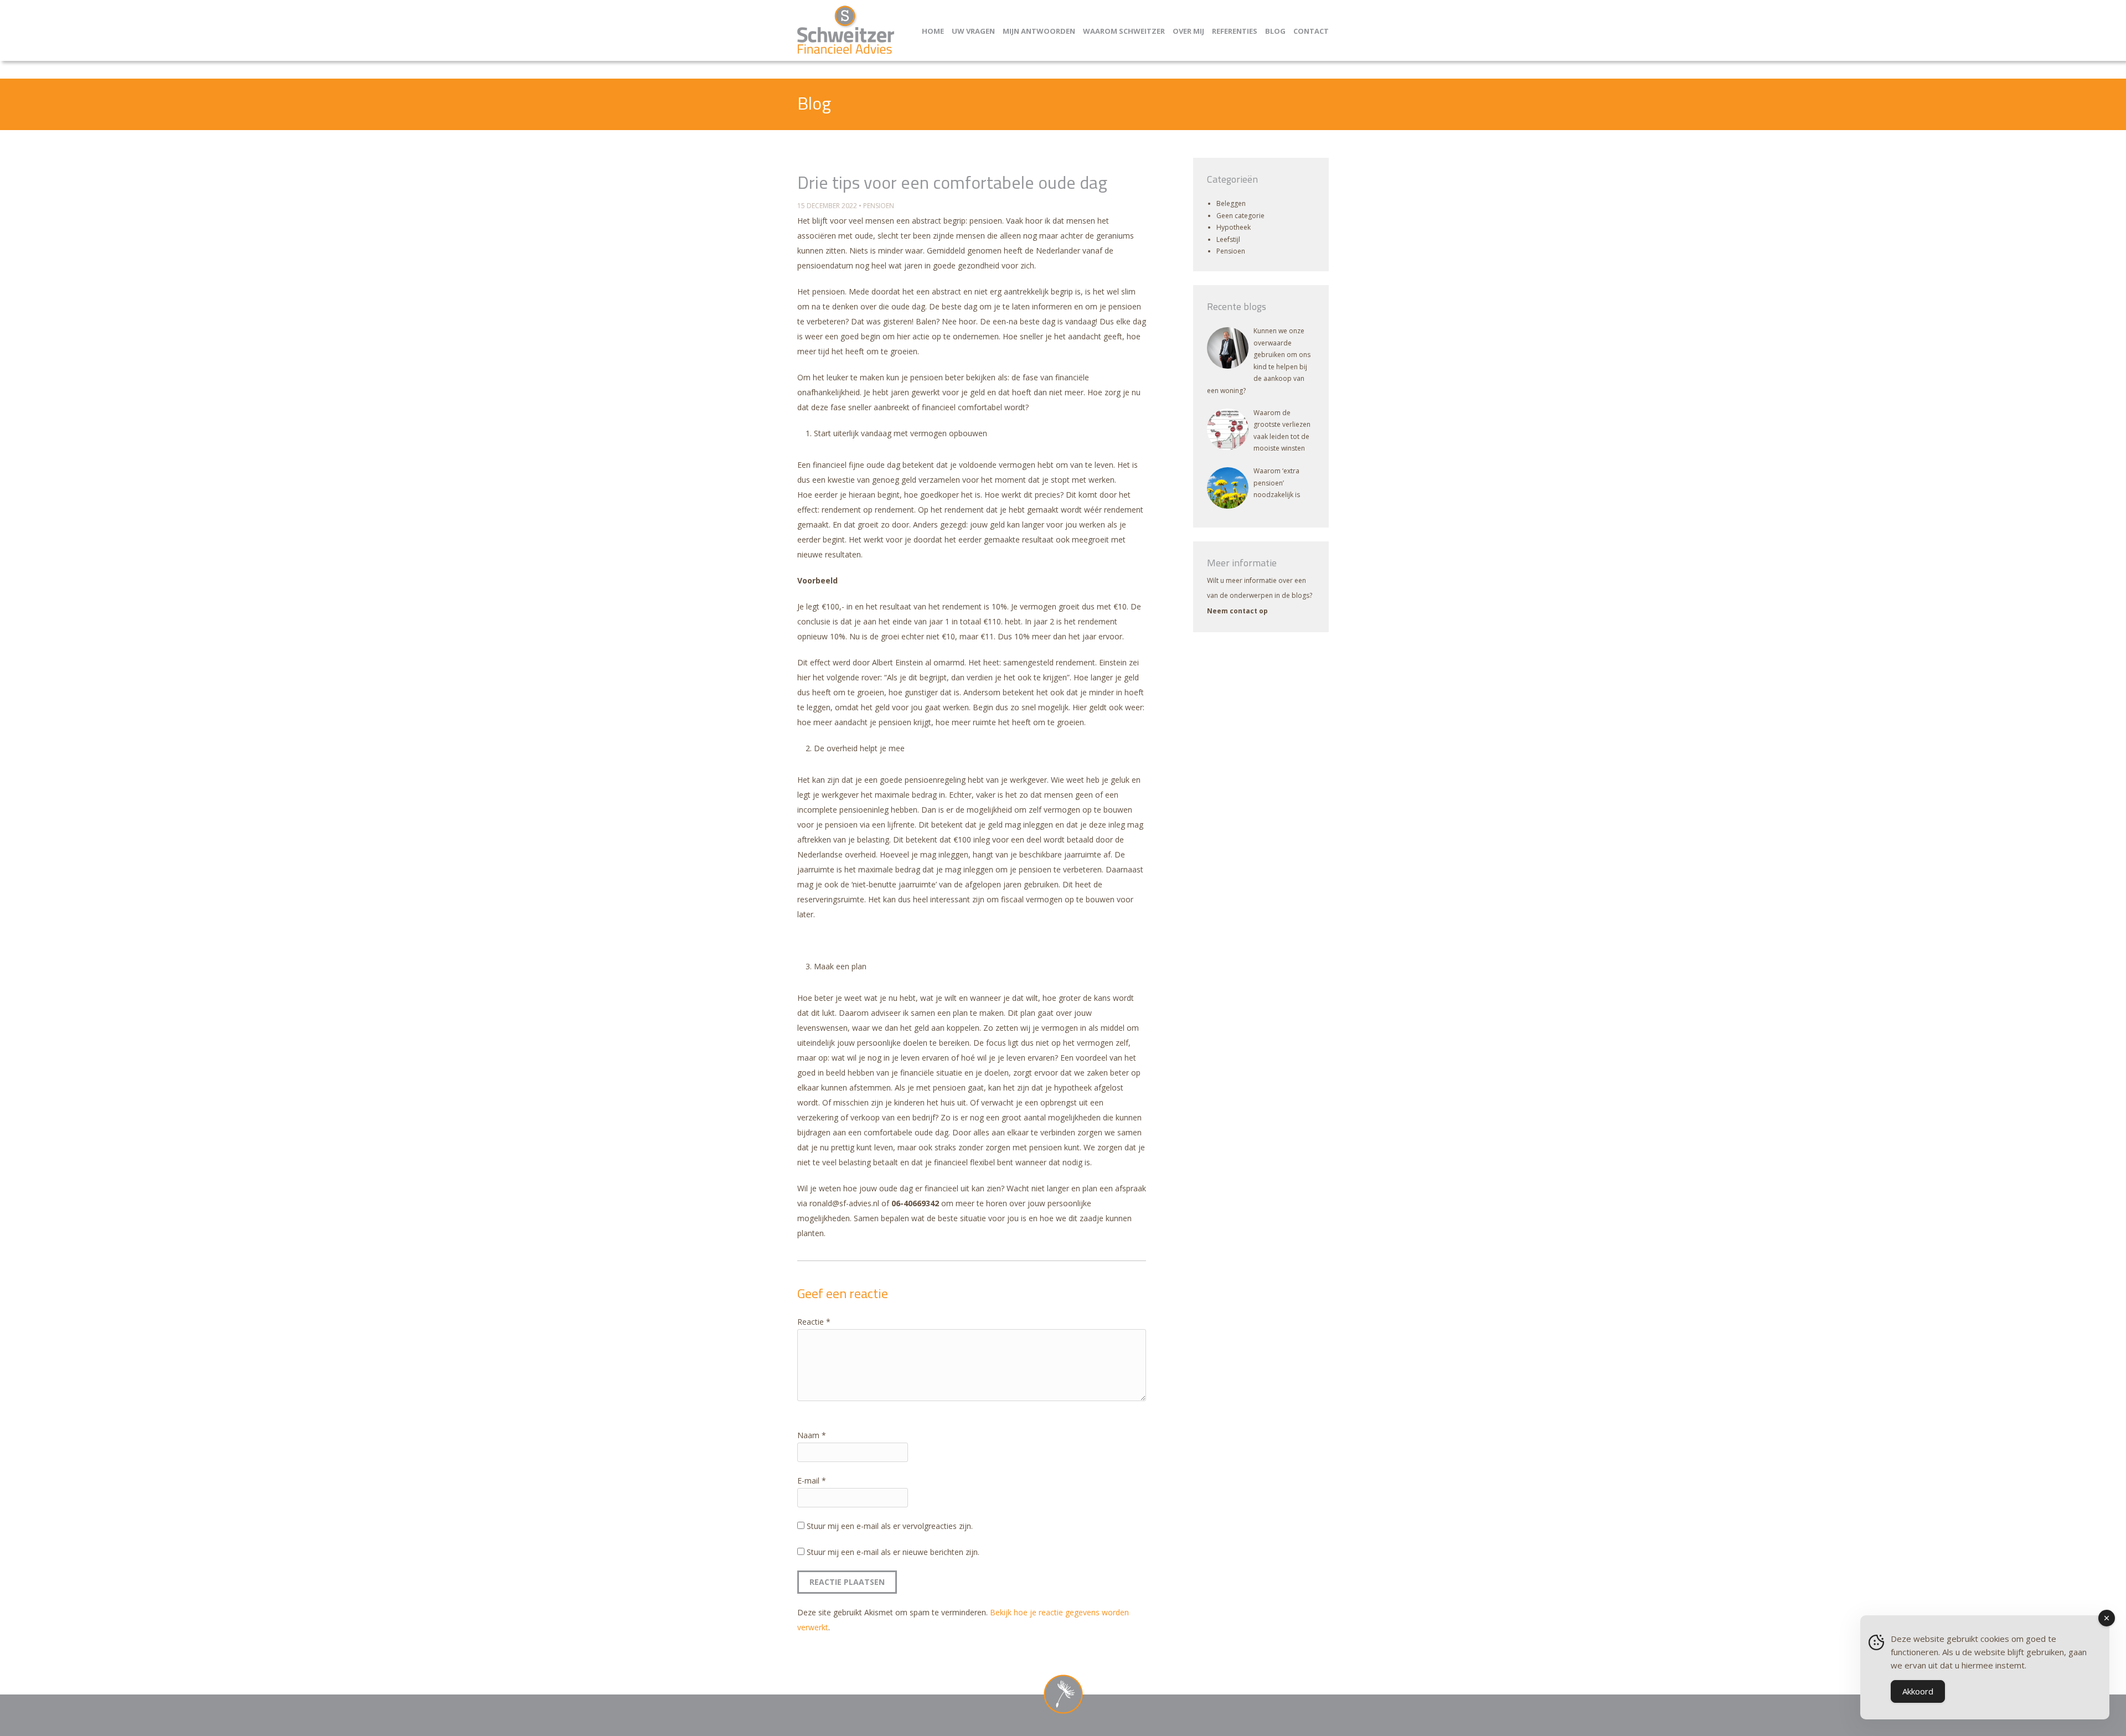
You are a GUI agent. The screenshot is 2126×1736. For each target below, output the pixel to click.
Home (933, 31)
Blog (1275, 31)
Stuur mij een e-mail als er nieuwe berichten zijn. (893, 1552)
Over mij (1188, 31)
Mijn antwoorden (1039, 31)
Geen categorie (1240, 216)
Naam (812, 1435)
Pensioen (879, 206)
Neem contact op (1237, 611)
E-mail (812, 1481)
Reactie (814, 1322)
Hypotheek (1234, 227)
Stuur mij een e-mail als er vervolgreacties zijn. (890, 1526)
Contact (1311, 31)
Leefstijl (1228, 239)
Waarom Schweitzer (1124, 31)
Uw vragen (973, 31)
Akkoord (1918, 1691)
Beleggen (1231, 203)
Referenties (1235, 31)
